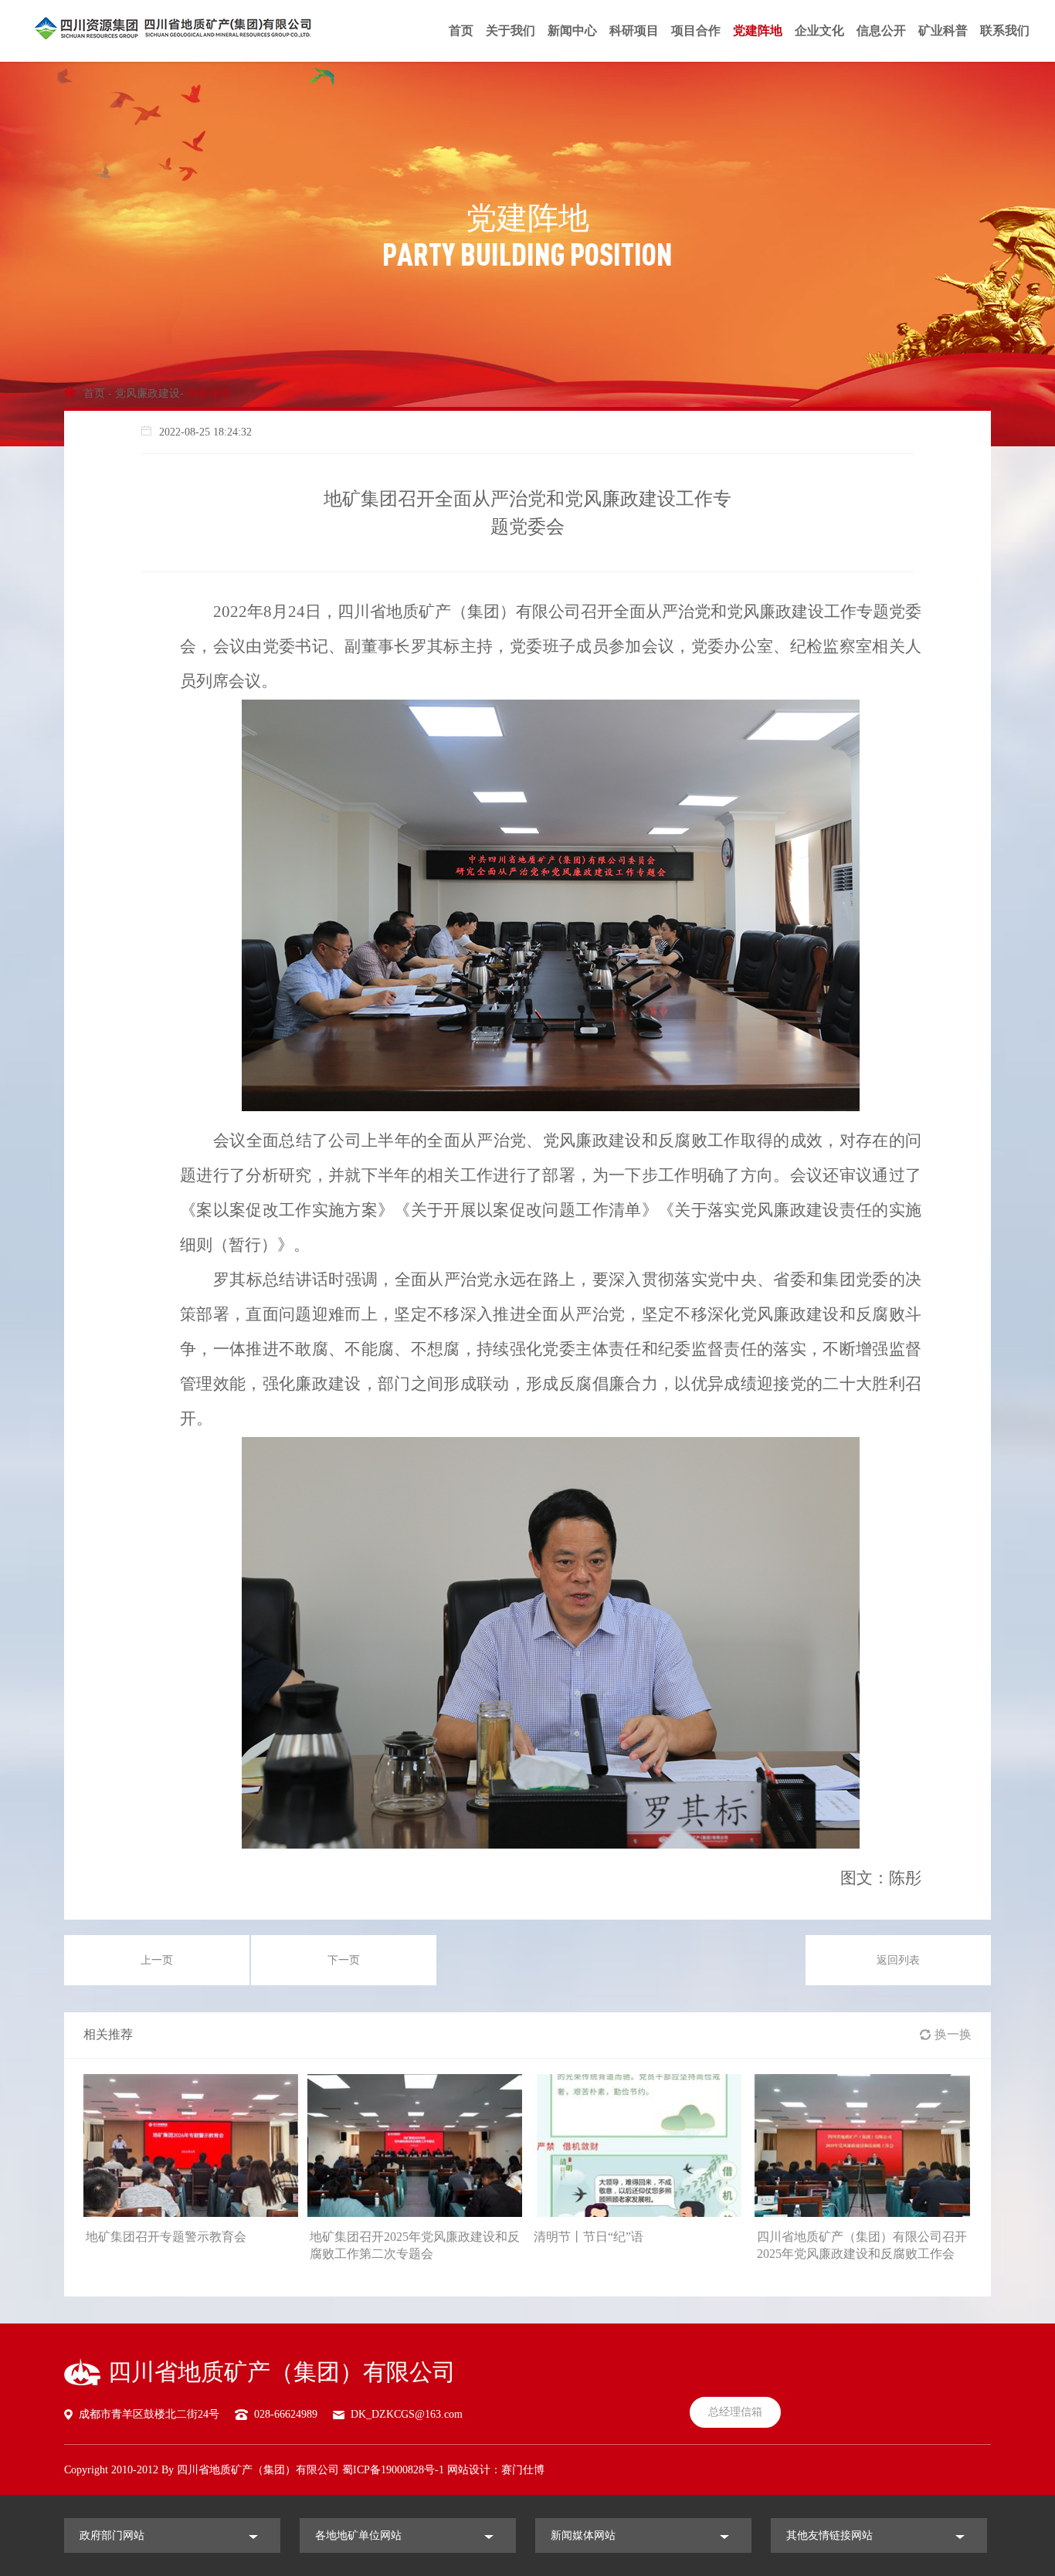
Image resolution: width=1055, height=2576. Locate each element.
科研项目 (634, 31)
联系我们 (1005, 31)
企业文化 (819, 31)
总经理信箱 (735, 2412)
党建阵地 (758, 31)
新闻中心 (572, 31)
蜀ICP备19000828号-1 (393, 2470)
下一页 (344, 1960)
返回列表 (898, 1960)
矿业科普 (943, 31)
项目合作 (696, 31)
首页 (461, 31)
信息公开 (881, 31)
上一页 (157, 1960)
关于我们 (511, 31)
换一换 (953, 2034)
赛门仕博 (523, 2470)
